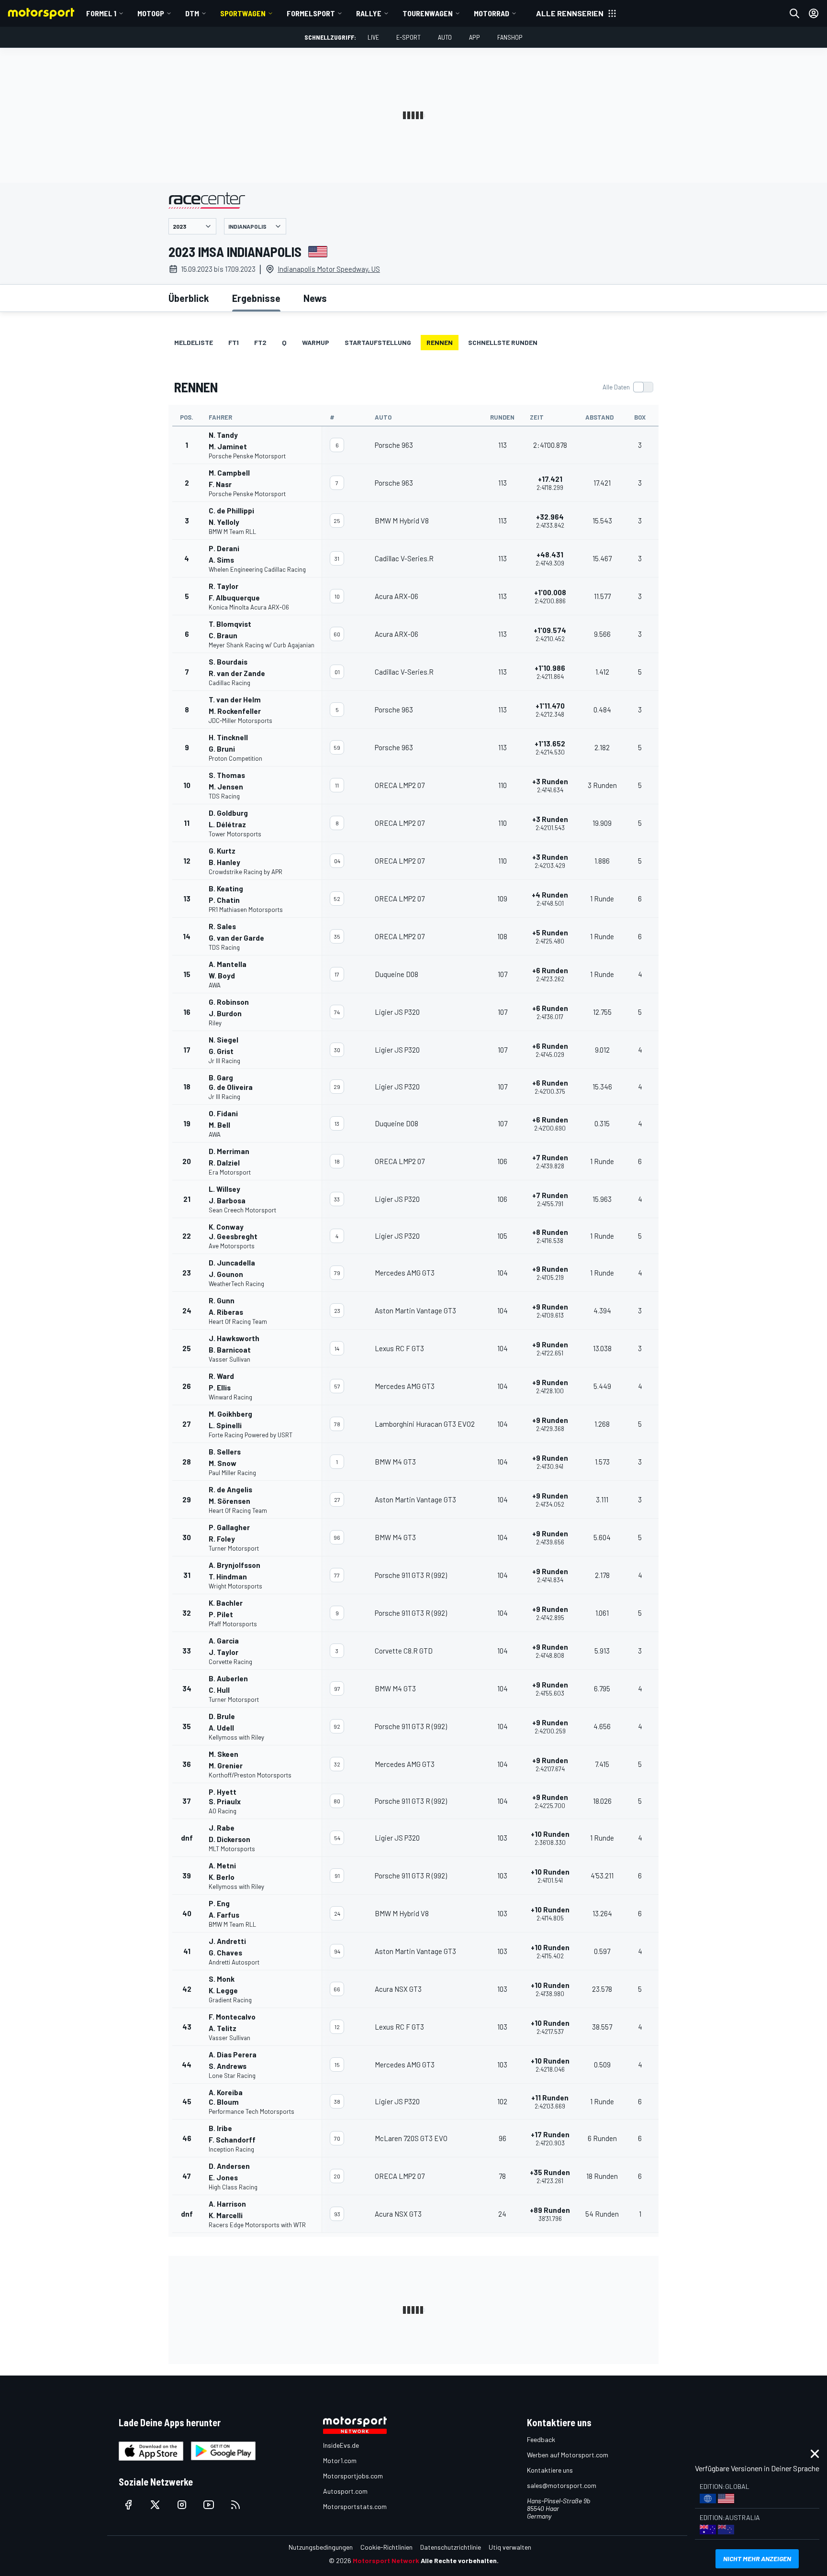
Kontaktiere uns (550, 2470)
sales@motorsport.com (562, 2485)
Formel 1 (101, 13)
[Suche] (794, 13)
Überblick (189, 298)
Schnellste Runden (503, 342)
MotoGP (151, 13)
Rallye (369, 13)
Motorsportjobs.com (353, 2476)
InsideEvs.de (341, 2445)
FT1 (234, 342)
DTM (192, 13)
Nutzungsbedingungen (321, 2547)
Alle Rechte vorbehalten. (460, 2560)
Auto (445, 37)
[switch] (628, 387)
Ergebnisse (256, 298)
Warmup (316, 342)
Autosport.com (345, 2491)
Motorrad (492, 13)
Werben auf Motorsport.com (568, 2455)
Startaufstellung (378, 342)
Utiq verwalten (510, 2547)
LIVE (373, 37)
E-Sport (408, 37)
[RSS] (235, 2505)
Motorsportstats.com (355, 2506)
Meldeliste (194, 342)
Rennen (440, 342)
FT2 (260, 342)
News (315, 298)
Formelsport (311, 13)
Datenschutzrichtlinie (451, 2547)
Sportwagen (243, 13)
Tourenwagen (428, 13)
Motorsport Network (386, 2560)
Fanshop (510, 37)
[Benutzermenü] (814, 13)
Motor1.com (340, 2460)
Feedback (541, 2439)
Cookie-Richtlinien (386, 2547)
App (475, 37)
